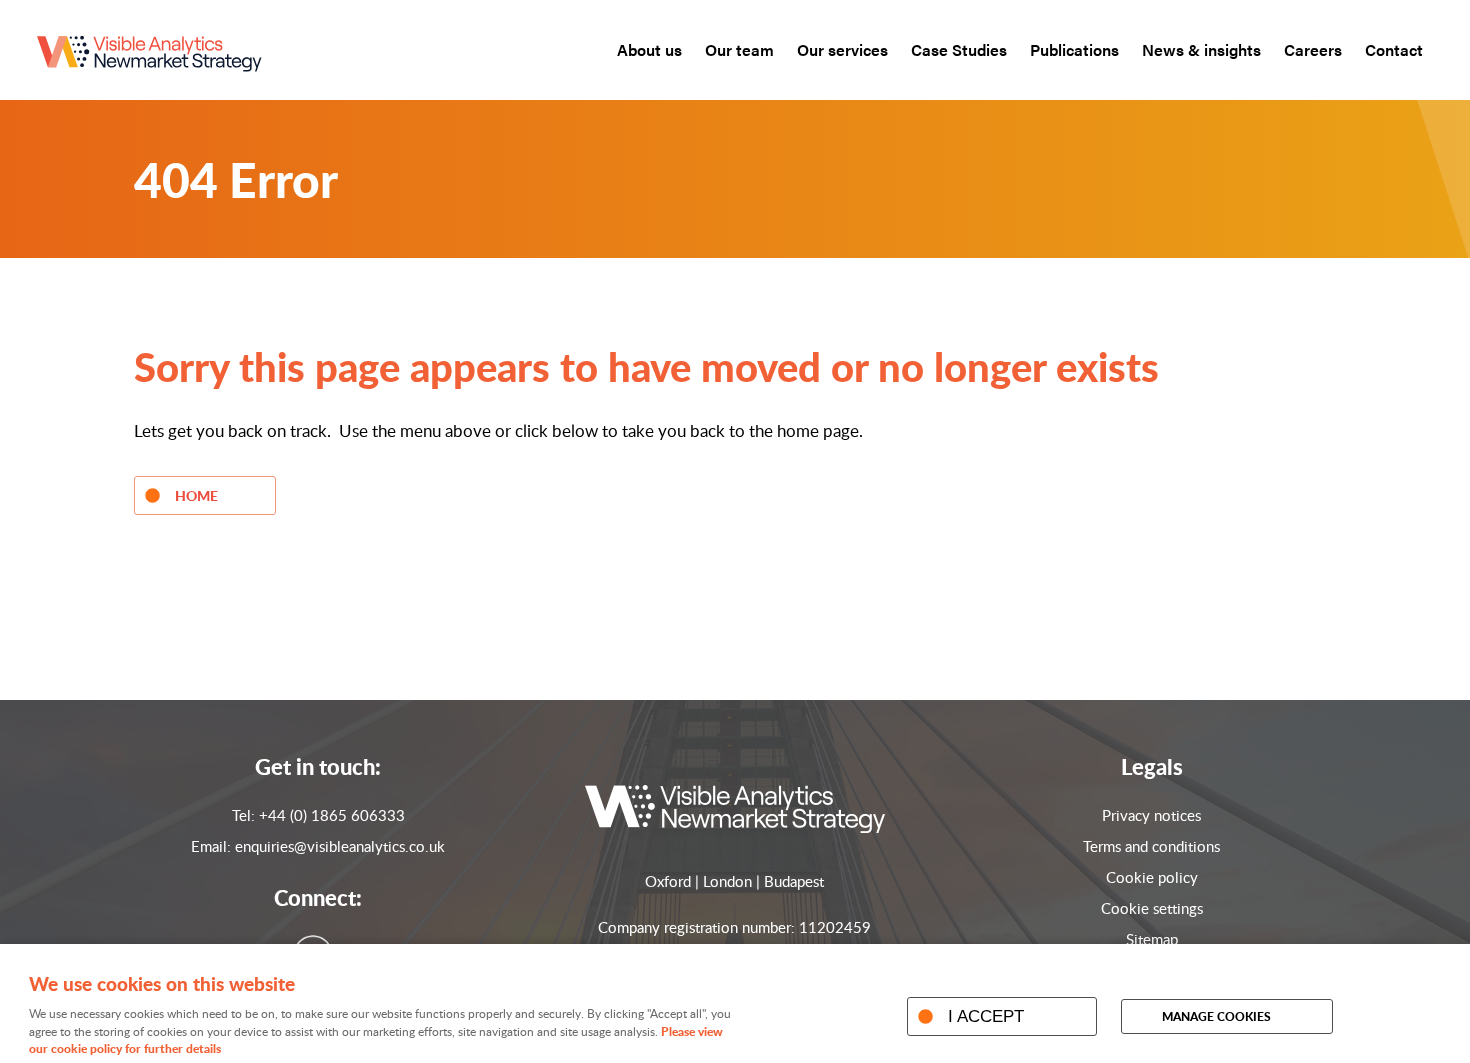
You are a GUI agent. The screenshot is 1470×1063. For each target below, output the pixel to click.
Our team (739, 49)
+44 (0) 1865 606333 (332, 815)
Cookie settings (1152, 908)
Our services (842, 49)
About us (649, 49)
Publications (1074, 49)
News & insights (1201, 49)
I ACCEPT (986, 1016)
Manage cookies (1216, 1016)
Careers (1313, 49)
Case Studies (959, 49)
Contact (1394, 49)
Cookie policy (1152, 877)
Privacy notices (1151, 815)
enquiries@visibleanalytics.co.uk (340, 846)
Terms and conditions (1151, 846)
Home (196, 495)
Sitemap (1152, 939)
